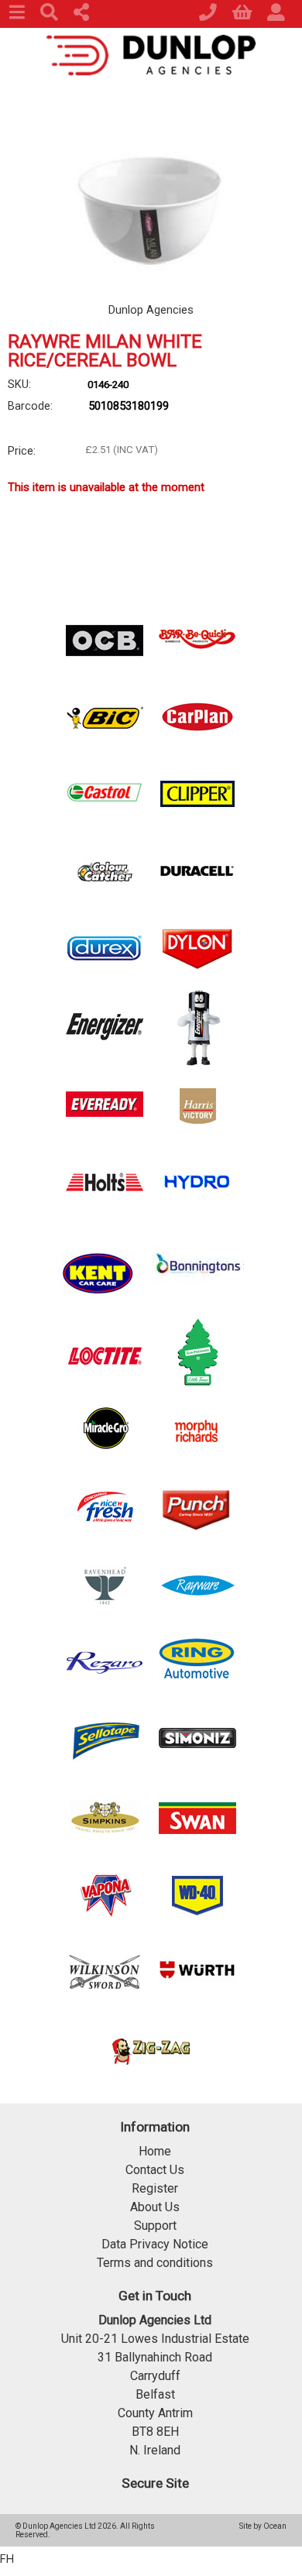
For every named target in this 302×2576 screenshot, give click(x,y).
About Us (155, 2207)
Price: (22, 451)
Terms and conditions (155, 2263)
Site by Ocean (263, 2526)
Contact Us (155, 2170)
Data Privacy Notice (155, 2244)
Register (155, 2188)
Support (155, 2226)
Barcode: (30, 406)
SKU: (19, 384)
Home (155, 2151)
